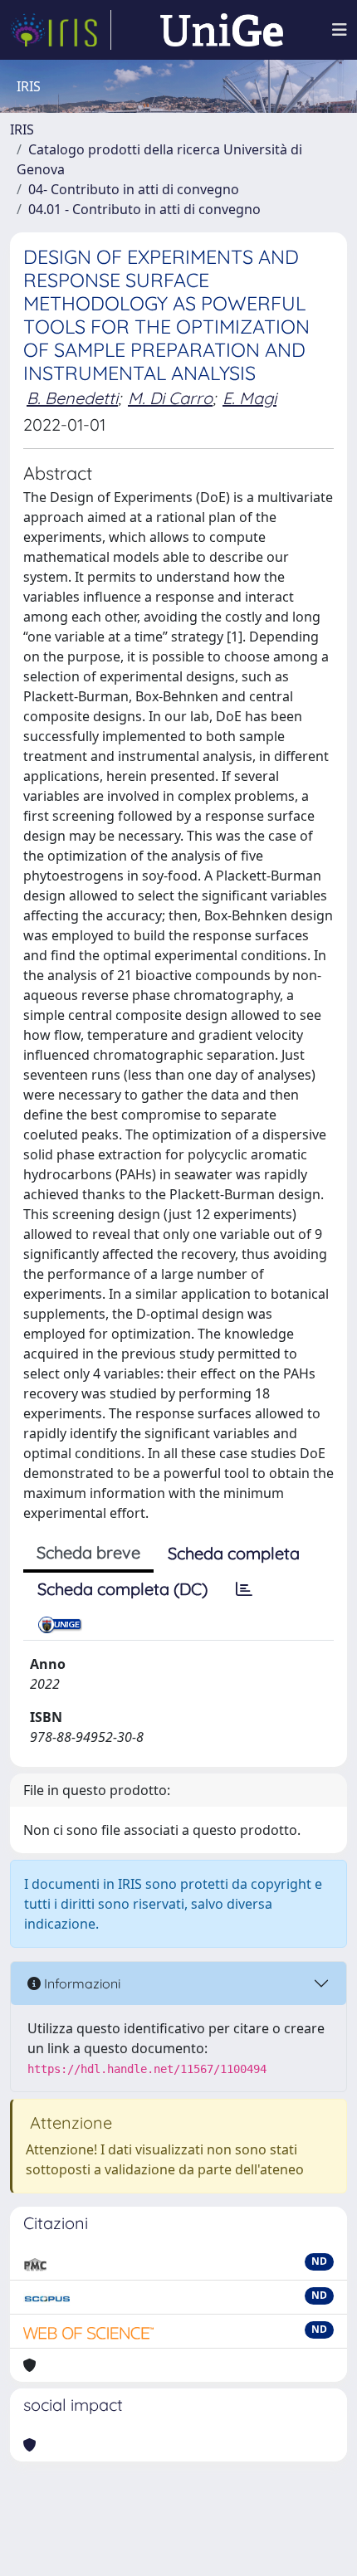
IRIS (22, 129)
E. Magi (249, 398)
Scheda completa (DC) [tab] (122, 1589)
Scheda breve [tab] (88, 1552)
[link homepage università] (222, 30)
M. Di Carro (170, 398)
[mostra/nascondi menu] (340, 30)
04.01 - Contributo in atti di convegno (144, 209)
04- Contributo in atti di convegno (134, 189)
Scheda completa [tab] (234, 1553)
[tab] (244, 1589)
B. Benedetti (72, 398)
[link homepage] (61, 30)
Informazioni (81, 1983)
